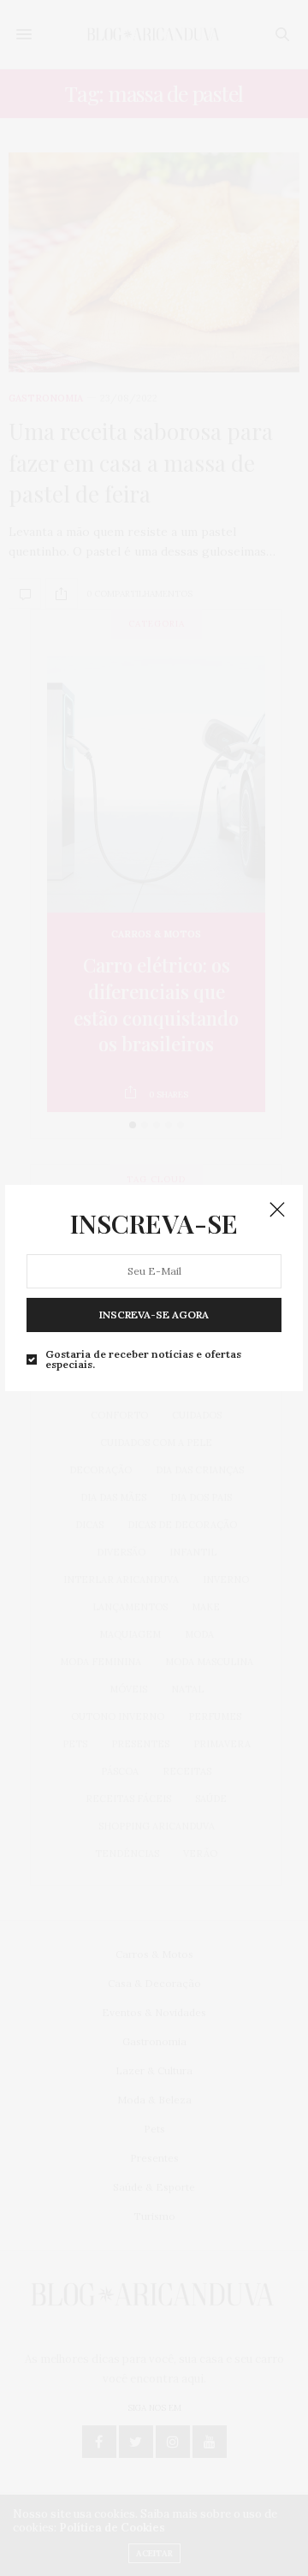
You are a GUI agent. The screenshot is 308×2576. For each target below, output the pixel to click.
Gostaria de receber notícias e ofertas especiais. (143, 1359)
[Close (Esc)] (277, 1211)
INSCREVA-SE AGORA (154, 1315)
